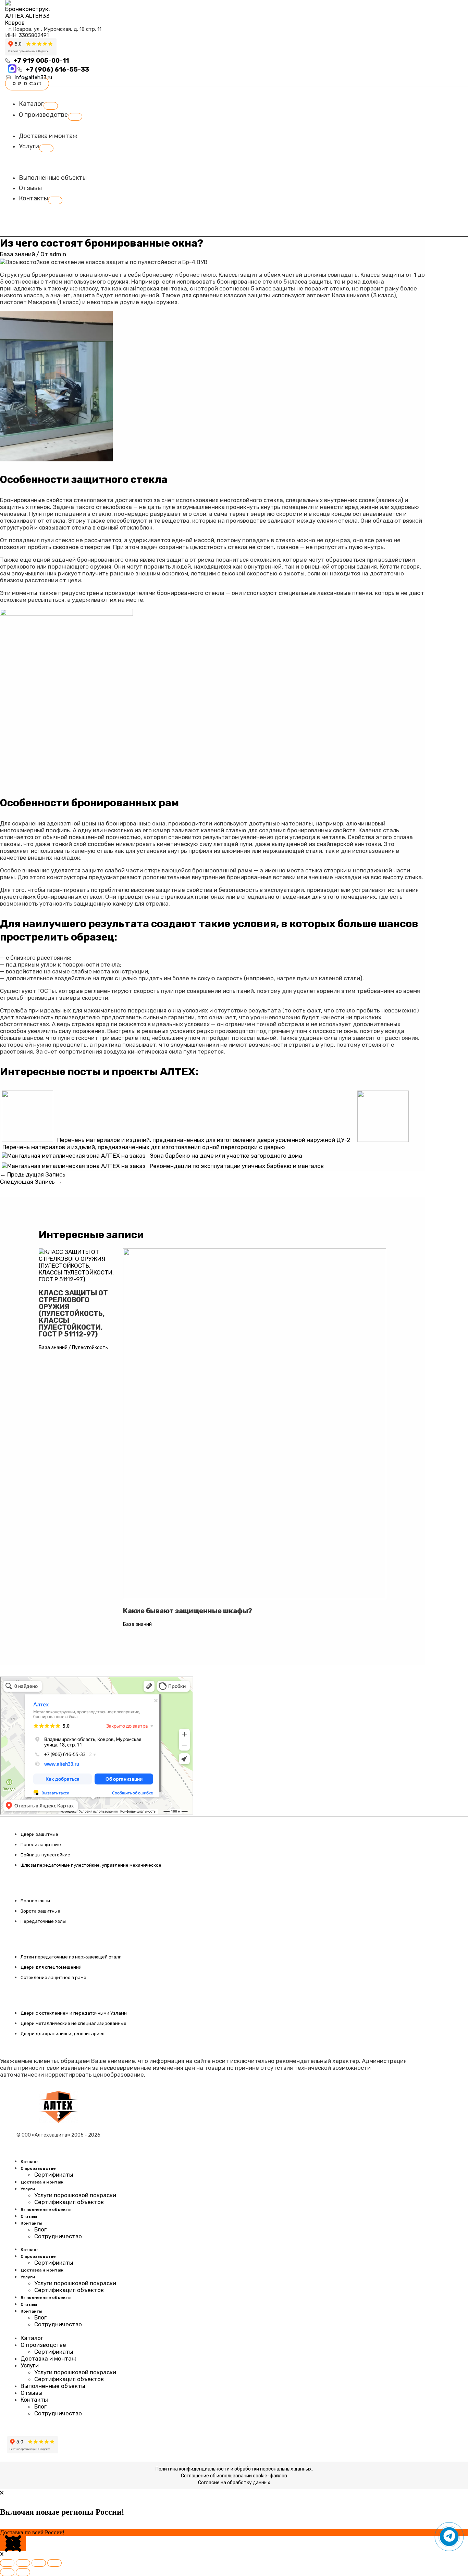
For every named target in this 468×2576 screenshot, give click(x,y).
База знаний (17, 254)
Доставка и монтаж (42, 2182)
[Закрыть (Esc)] (54, 2563)
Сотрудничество (58, 2236)
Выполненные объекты (46, 2210)
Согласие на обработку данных (234, 2483)
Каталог (29, 2162)
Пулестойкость (90, 1348)
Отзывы (29, 2216)
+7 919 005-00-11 (41, 61)
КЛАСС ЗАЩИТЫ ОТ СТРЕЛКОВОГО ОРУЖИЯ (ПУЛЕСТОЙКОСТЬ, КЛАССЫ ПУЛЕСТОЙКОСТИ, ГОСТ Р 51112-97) (73, 1314)
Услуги (28, 2189)
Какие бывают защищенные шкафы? (188, 1611)
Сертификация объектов (69, 2202)
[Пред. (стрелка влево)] (7, 2572)
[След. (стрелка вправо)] (23, 2572)
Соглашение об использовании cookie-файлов (234, 2476)
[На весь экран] (23, 2563)
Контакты (31, 2223)
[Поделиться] (39, 2563)
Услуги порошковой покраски (75, 2195)
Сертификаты (54, 2175)
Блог (40, 2229)
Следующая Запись (31, 1182)
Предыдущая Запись (33, 1174)
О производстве (38, 2168)
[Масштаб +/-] (7, 2563)
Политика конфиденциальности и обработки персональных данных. (234, 2469)
